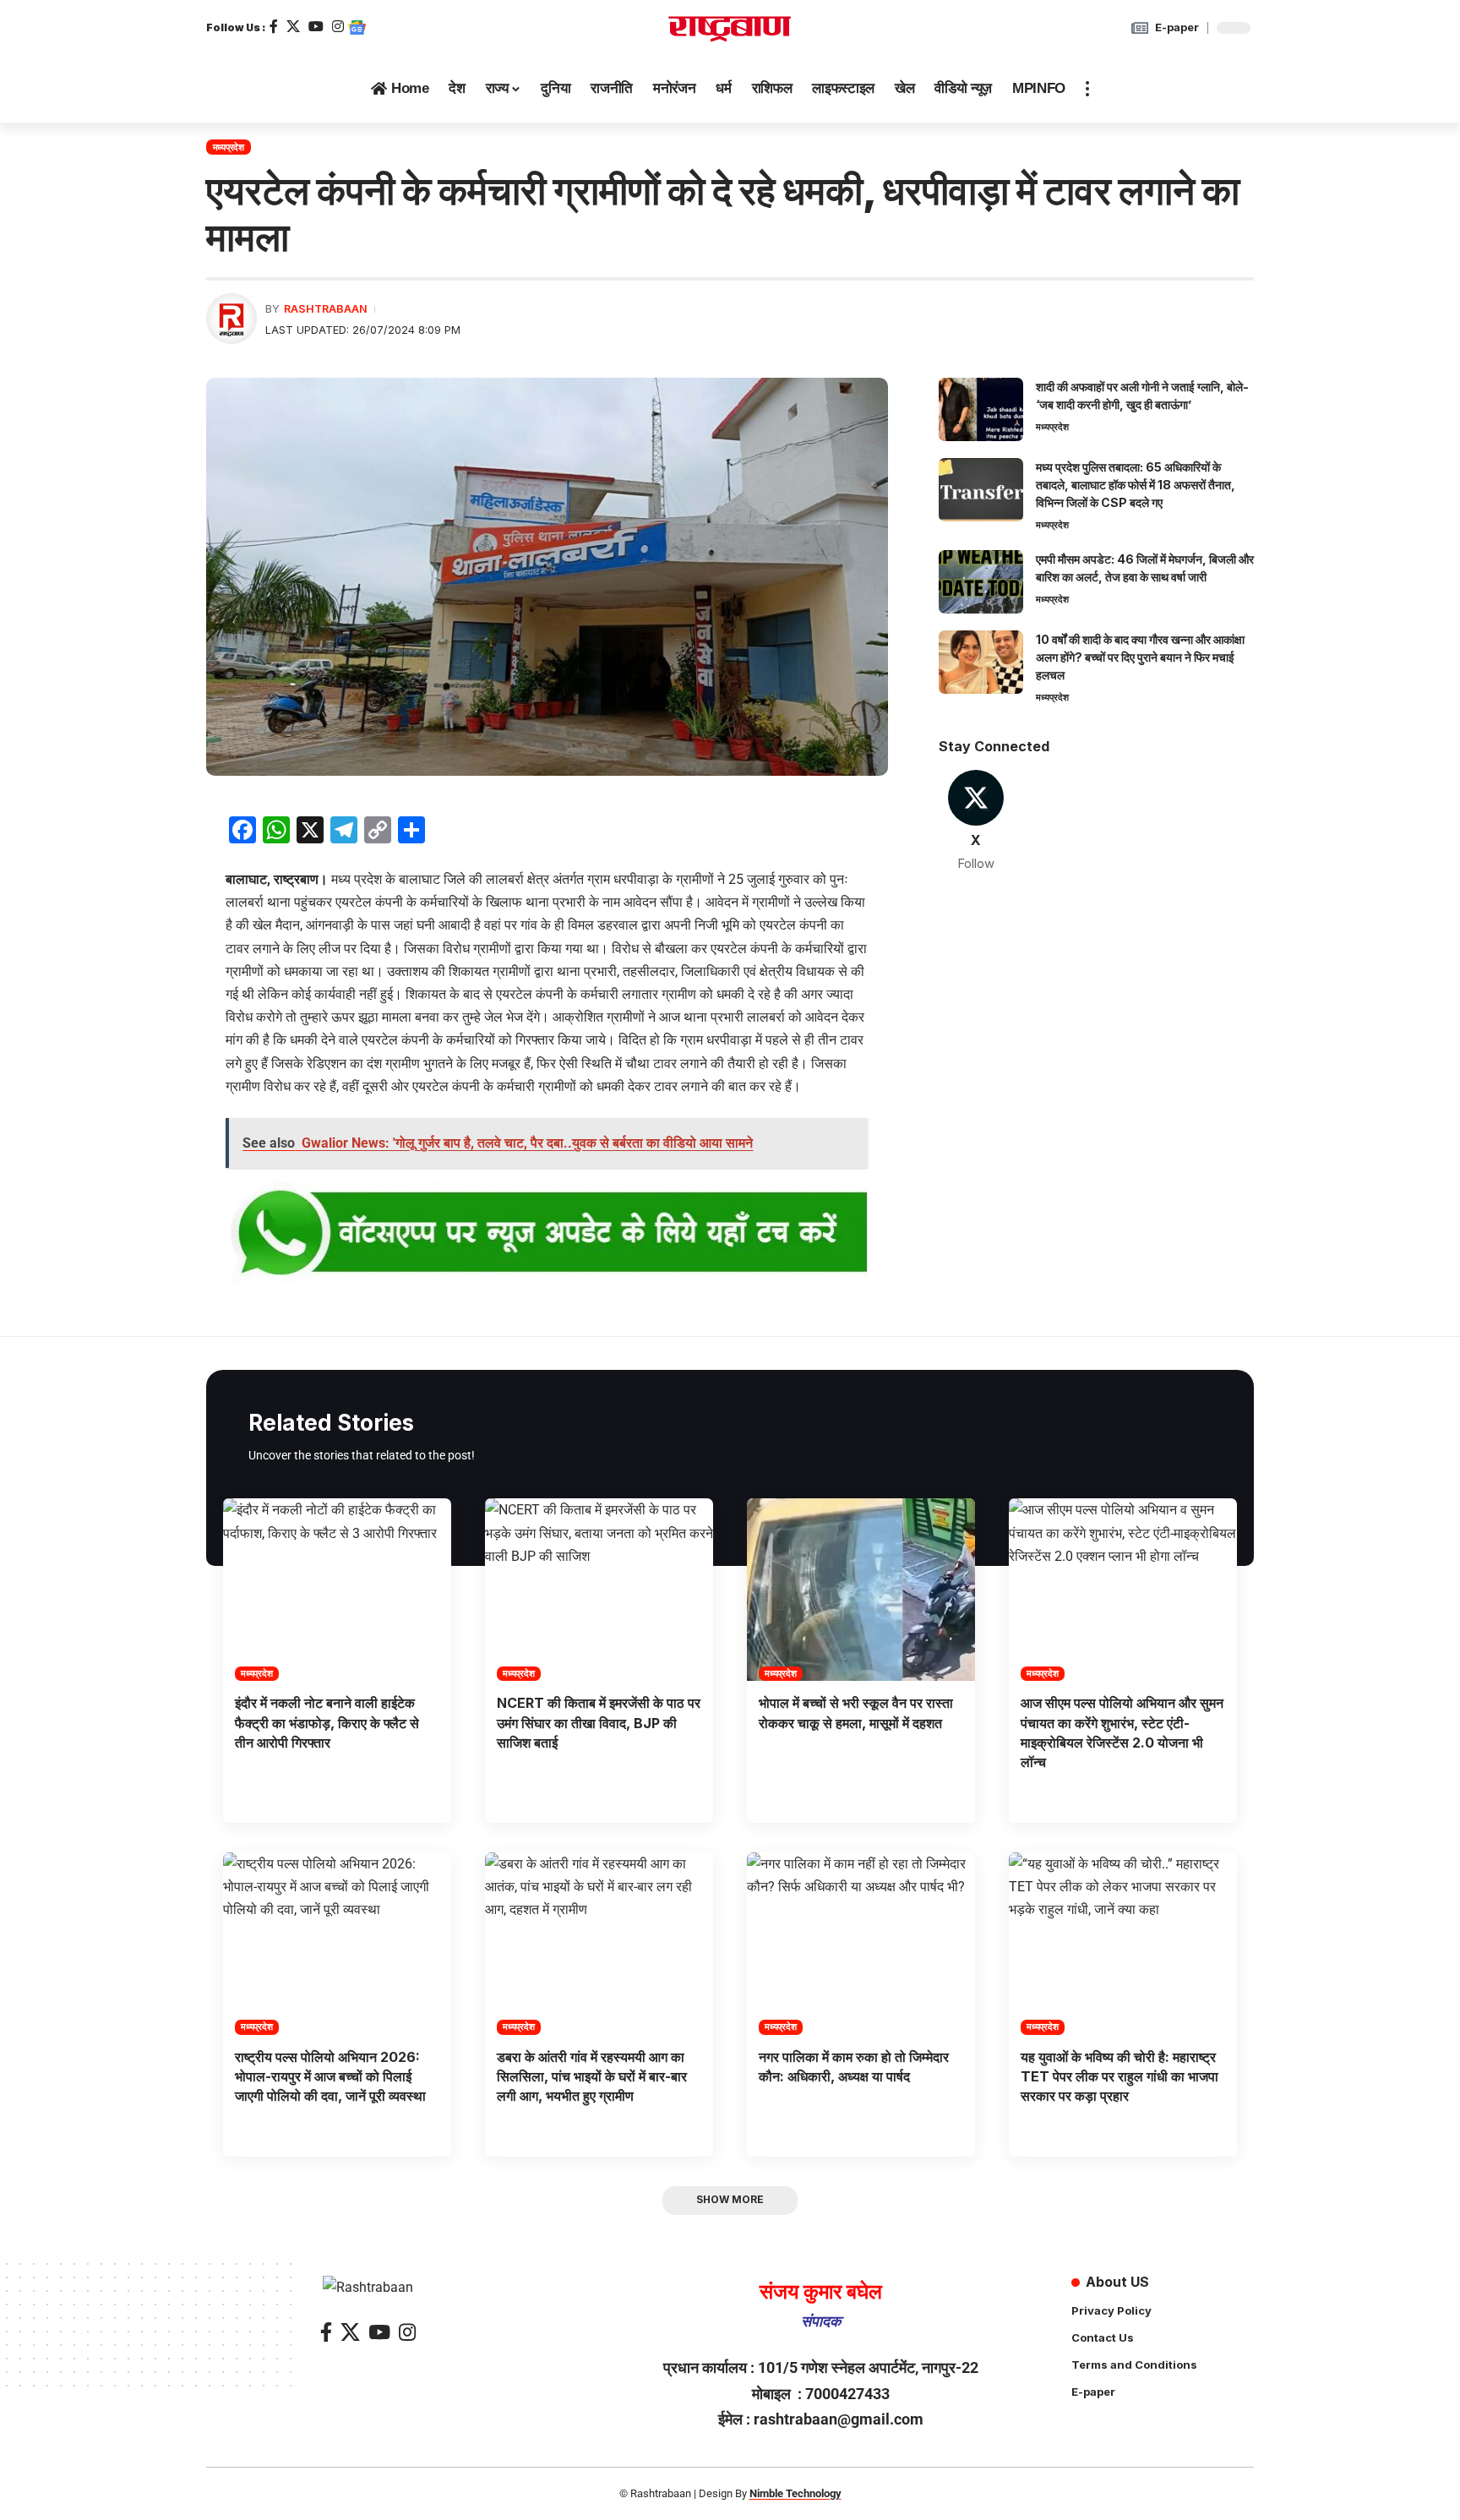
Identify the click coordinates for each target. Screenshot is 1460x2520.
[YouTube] (316, 27)
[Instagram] (338, 27)
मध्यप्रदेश (229, 147)
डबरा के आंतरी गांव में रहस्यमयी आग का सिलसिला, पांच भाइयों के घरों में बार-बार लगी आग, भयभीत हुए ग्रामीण (592, 2076)
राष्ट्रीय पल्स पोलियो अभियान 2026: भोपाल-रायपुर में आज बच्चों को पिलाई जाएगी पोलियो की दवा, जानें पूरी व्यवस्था (330, 2076)
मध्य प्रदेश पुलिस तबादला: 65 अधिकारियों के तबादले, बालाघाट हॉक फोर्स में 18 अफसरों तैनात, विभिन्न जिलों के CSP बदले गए (1136, 485)
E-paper (1177, 27)
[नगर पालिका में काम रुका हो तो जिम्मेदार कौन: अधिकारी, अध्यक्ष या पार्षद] (861, 1944)
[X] (293, 27)
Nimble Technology (795, 2493)
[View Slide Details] (547, 1234)
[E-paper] (1140, 28)
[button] (1087, 89)
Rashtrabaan (326, 309)
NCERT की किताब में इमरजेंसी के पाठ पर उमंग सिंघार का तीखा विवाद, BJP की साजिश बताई (599, 1722)
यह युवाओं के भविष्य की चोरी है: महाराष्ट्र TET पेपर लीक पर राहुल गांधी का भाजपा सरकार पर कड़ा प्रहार (1120, 2076)
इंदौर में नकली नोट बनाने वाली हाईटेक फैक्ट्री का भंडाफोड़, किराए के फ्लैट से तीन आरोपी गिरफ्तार (327, 1722)
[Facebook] (274, 27)
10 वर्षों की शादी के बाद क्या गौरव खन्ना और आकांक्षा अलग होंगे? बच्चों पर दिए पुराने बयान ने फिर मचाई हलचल (1140, 657)
